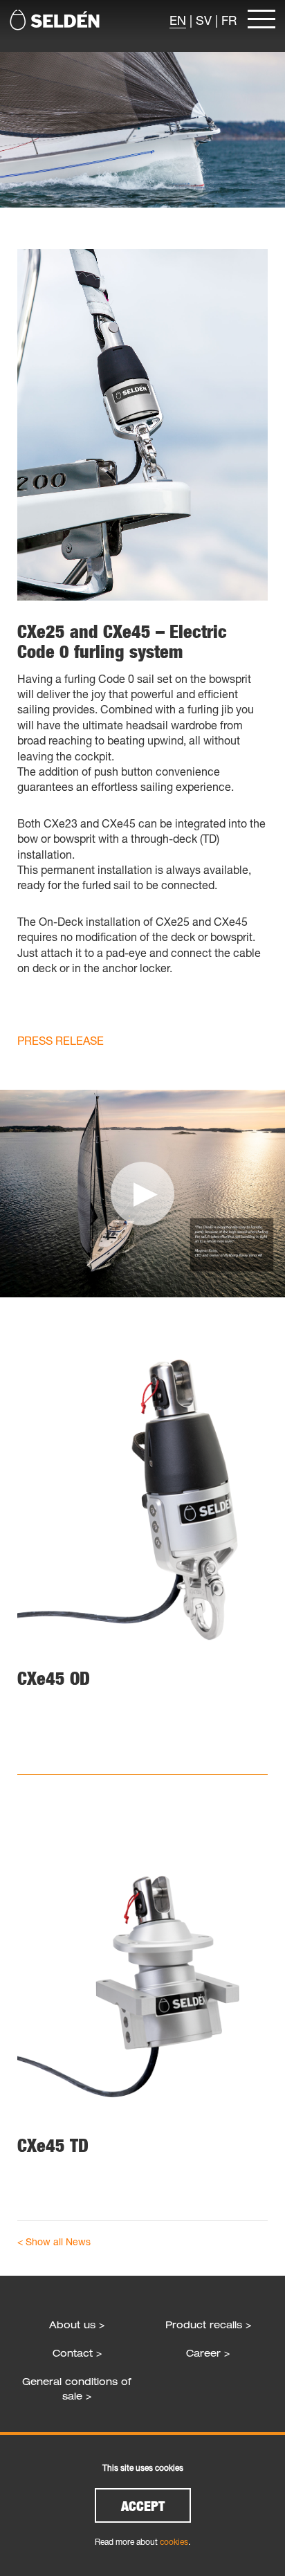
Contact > (77, 2353)
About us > (77, 2324)
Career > (208, 2353)
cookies (174, 2542)
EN (178, 20)
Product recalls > (208, 2324)
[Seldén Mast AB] (55, 20)
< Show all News (54, 2241)
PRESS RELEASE (61, 1040)
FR (229, 20)
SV (204, 20)
